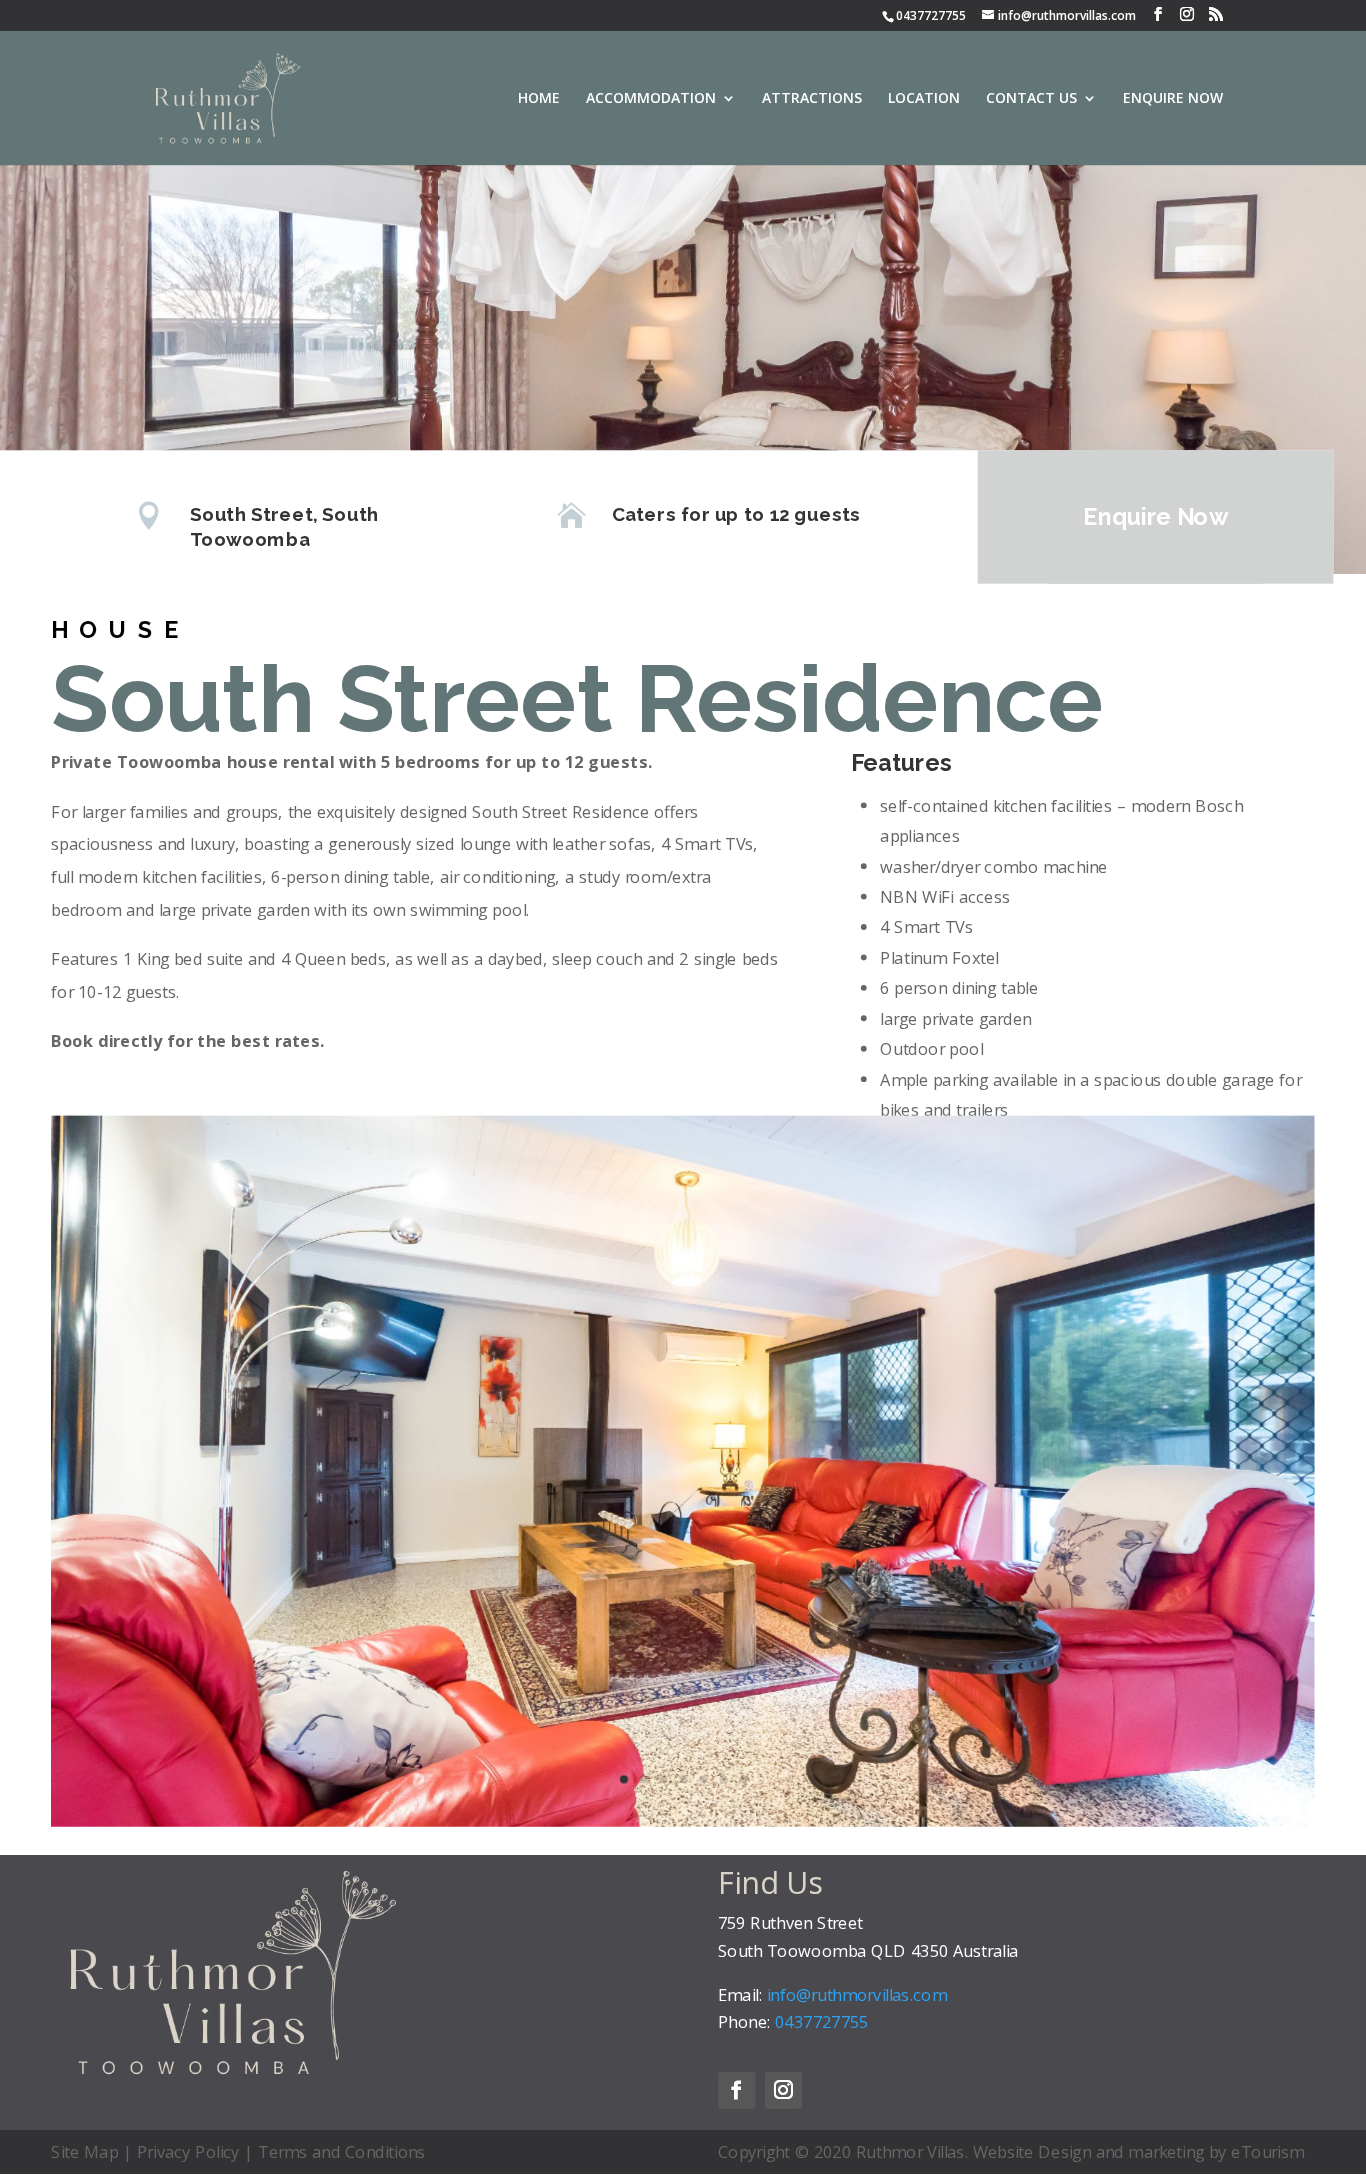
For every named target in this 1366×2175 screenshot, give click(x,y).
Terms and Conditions (341, 2151)
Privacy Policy (188, 2151)
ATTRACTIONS (812, 99)
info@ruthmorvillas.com (1067, 15)
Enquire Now (1155, 517)
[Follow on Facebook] (736, 2090)
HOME (539, 99)
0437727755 (931, 15)
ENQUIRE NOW (1173, 99)
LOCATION (924, 99)
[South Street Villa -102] (683, 1819)
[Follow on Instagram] (783, 2090)
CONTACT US (1031, 99)
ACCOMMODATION (651, 99)
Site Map (84, 2151)
